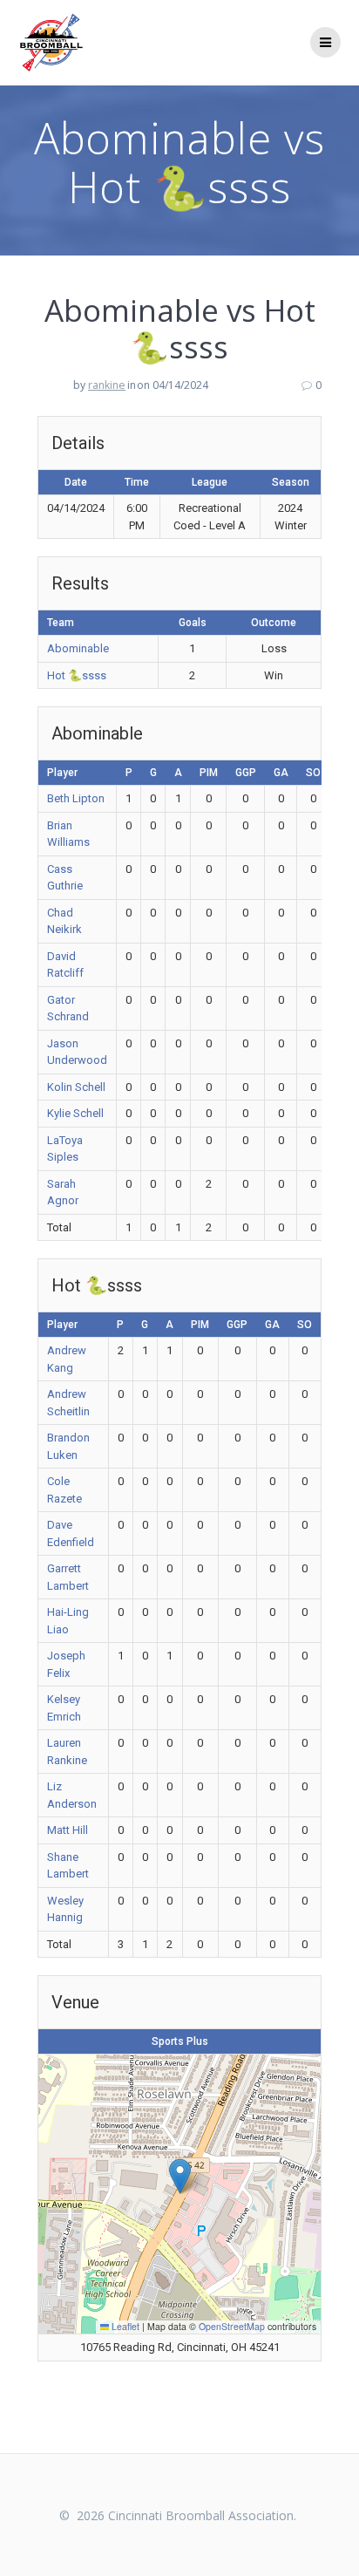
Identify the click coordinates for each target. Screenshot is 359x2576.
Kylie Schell (75, 1113)
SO (313, 773)
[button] (180, 2176)
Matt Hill (68, 1830)
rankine (107, 385)
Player (62, 773)
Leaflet (124, 2326)
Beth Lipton (76, 798)
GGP (246, 773)
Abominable (78, 648)
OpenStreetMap (232, 2326)
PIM (209, 773)
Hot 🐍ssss (77, 675)
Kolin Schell (76, 1087)
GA (281, 773)
